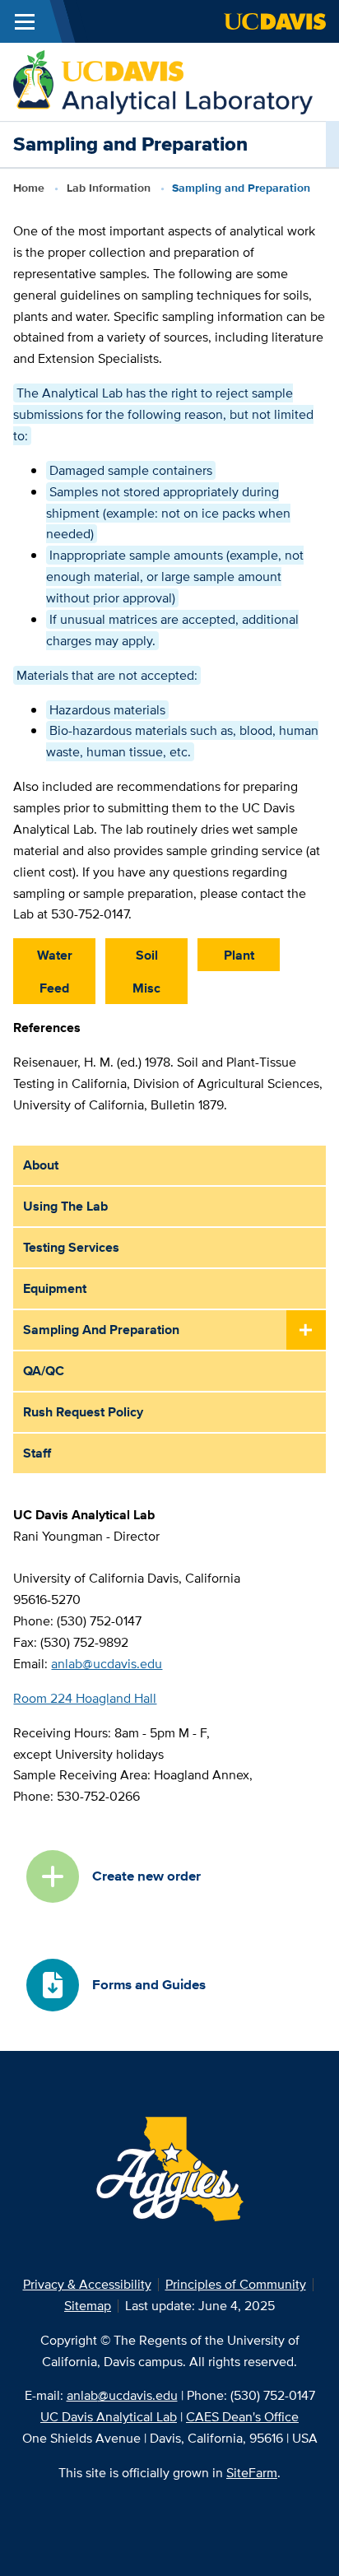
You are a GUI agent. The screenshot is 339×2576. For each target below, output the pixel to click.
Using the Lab (65, 1206)
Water (55, 955)
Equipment (55, 1288)
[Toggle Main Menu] (25, 21)
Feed (54, 988)
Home (29, 188)
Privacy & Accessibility (87, 2284)
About (41, 1165)
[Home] (163, 81)
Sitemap (88, 2306)
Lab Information (109, 188)
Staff (37, 1453)
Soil (147, 955)
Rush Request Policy (83, 1412)
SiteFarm (252, 2473)
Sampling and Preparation (101, 1330)
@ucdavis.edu (122, 2395)
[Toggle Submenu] (306, 1331)
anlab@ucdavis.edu (107, 1664)
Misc (146, 988)
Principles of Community (236, 2284)
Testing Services (71, 1247)
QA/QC (44, 1371)
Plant (239, 955)
